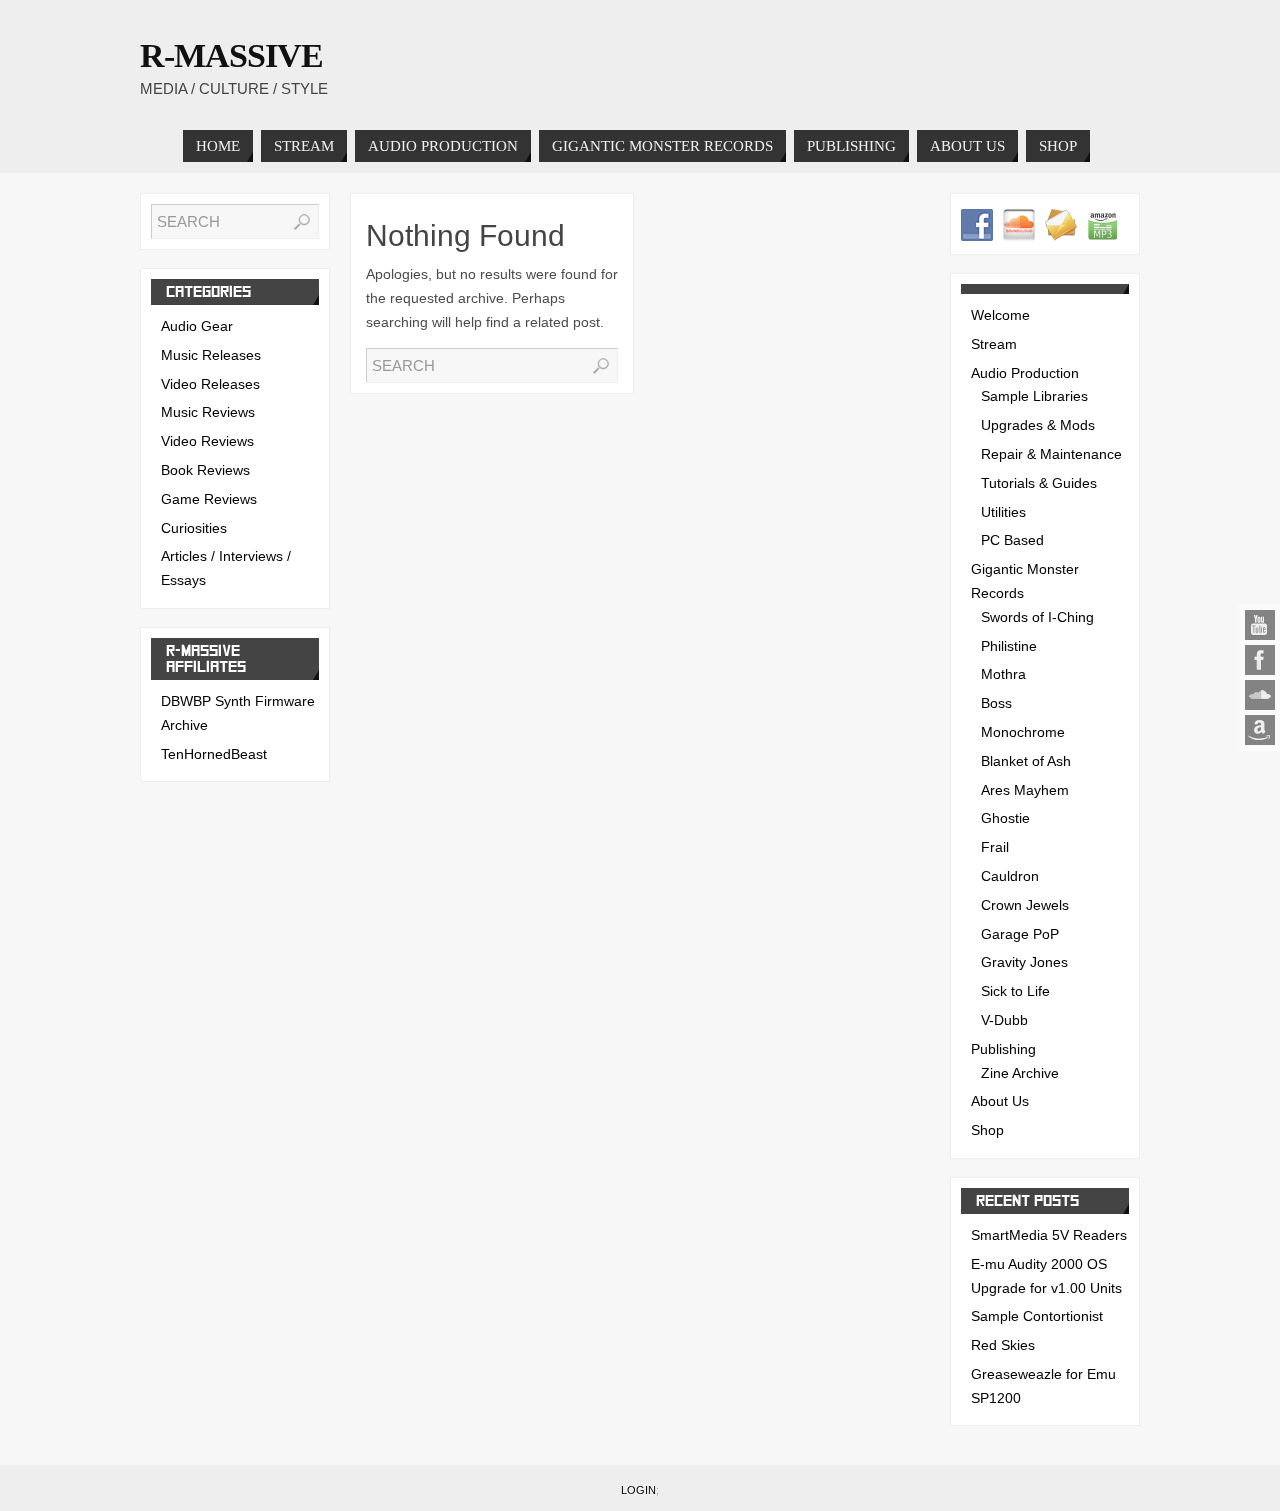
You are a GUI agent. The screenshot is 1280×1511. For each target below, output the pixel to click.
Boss (996, 703)
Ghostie (1005, 818)
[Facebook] (1260, 660)
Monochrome (1023, 732)
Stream (994, 344)
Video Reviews (207, 441)
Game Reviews (209, 499)
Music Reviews (208, 412)
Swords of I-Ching (1037, 617)
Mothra (1003, 674)
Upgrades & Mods (1038, 425)
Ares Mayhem (1025, 790)
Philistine (1009, 646)
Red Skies (1003, 1345)
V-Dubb (1004, 1020)
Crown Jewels (1025, 905)
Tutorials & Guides (1039, 483)
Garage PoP (1020, 934)
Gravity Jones (1024, 962)
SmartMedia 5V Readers (1049, 1235)
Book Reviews (205, 470)
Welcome (1000, 315)
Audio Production (1025, 373)
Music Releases (211, 355)
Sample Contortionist (1037, 1316)
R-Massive (231, 56)
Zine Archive (1020, 1073)
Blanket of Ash (1026, 761)
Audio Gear (197, 326)
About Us (1000, 1101)
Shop (987, 1130)
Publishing (1003, 1049)
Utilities (1003, 512)
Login (638, 1490)
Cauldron (1010, 876)
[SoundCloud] (1260, 695)
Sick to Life (1015, 991)
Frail (995, 847)
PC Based (1012, 540)
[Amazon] (1260, 730)
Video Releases (210, 384)
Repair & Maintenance (1051, 454)
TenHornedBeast (214, 754)
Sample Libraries (1034, 396)
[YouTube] (1260, 625)
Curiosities (194, 528)
